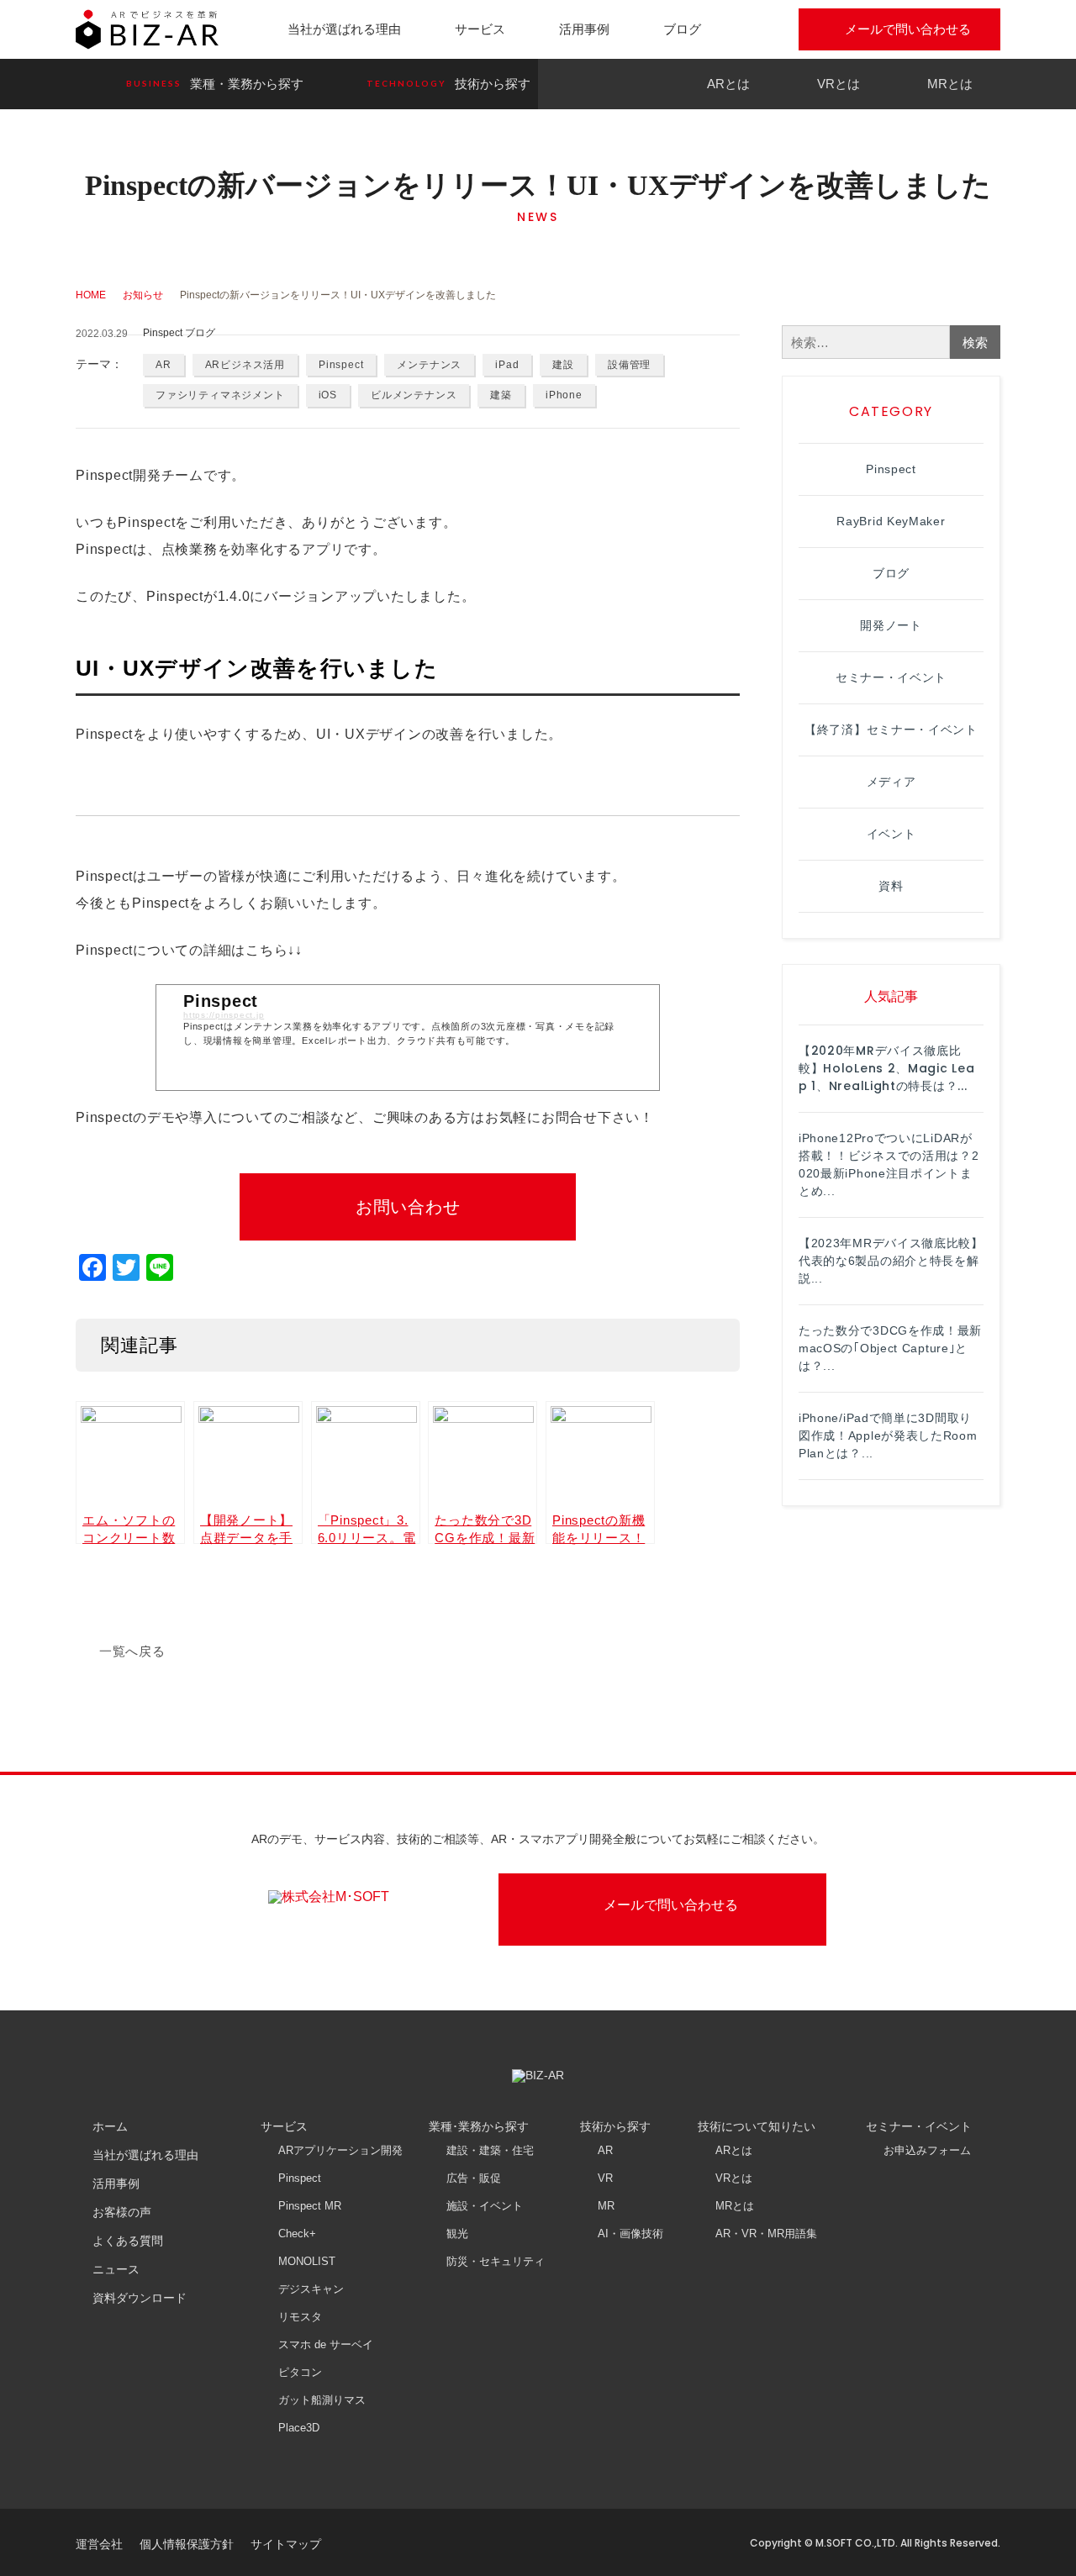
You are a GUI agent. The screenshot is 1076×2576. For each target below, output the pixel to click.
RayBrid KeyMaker (891, 521)
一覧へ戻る (132, 1651)
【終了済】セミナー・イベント (891, 730)
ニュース (116, 2269)
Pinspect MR (310, 2206)
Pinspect (341, 365)
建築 (501, 395)
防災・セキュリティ (496, 2261)
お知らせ (143, 295)
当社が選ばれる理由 (344, 29)
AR (164, 365)
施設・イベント (485, 2206)
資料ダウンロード (140, 2298)
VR (605, 2178)
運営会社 (99, 2544)
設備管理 (629, 365)
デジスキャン (311, 2289)
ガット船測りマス (322, 2400)
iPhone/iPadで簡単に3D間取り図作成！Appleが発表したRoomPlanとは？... (888, 1436)
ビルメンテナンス (414, 395)
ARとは (728, 84)
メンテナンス (429, 365)
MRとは (950, 84)
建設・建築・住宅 (490, 2150)
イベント (891, 834)
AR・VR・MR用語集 (766, 2234)
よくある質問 (128, 2241)
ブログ (682, 29)
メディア (891, 782)
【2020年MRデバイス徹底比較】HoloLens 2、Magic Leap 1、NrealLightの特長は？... (886, 1068)
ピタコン (300, 2372)
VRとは (839, 84)
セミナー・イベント (891, 677)
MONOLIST (307, 2261)
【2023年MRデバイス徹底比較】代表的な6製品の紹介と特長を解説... (891, 1261)
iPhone (564, 395)
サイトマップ (286, 2544)
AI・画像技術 (630, 2234)
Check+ (297, 2234)
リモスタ (300, 2317)
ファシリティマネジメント (220, 395)
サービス (480, 29)
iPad (507, 365)
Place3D (299, 2428)
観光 (457, 2234)
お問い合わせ (408, 1207)
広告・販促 (474, 2178)
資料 (891, 886)
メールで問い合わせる (908, 29)
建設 (563, 365)
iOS (328, 395)
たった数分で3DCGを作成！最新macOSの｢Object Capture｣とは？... (890, 1348)
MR (606, 2206)
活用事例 (584, 29)
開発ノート (891, 625)
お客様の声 (122, 2212)
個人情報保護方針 (187, 2544)
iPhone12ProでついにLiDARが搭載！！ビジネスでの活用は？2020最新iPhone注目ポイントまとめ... (889, 1164)
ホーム (110, 2126)
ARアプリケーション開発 (340, 2150)
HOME (91, 295)
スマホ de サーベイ (326, 2344)
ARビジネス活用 (245, 365)
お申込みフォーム (927, 2150)
